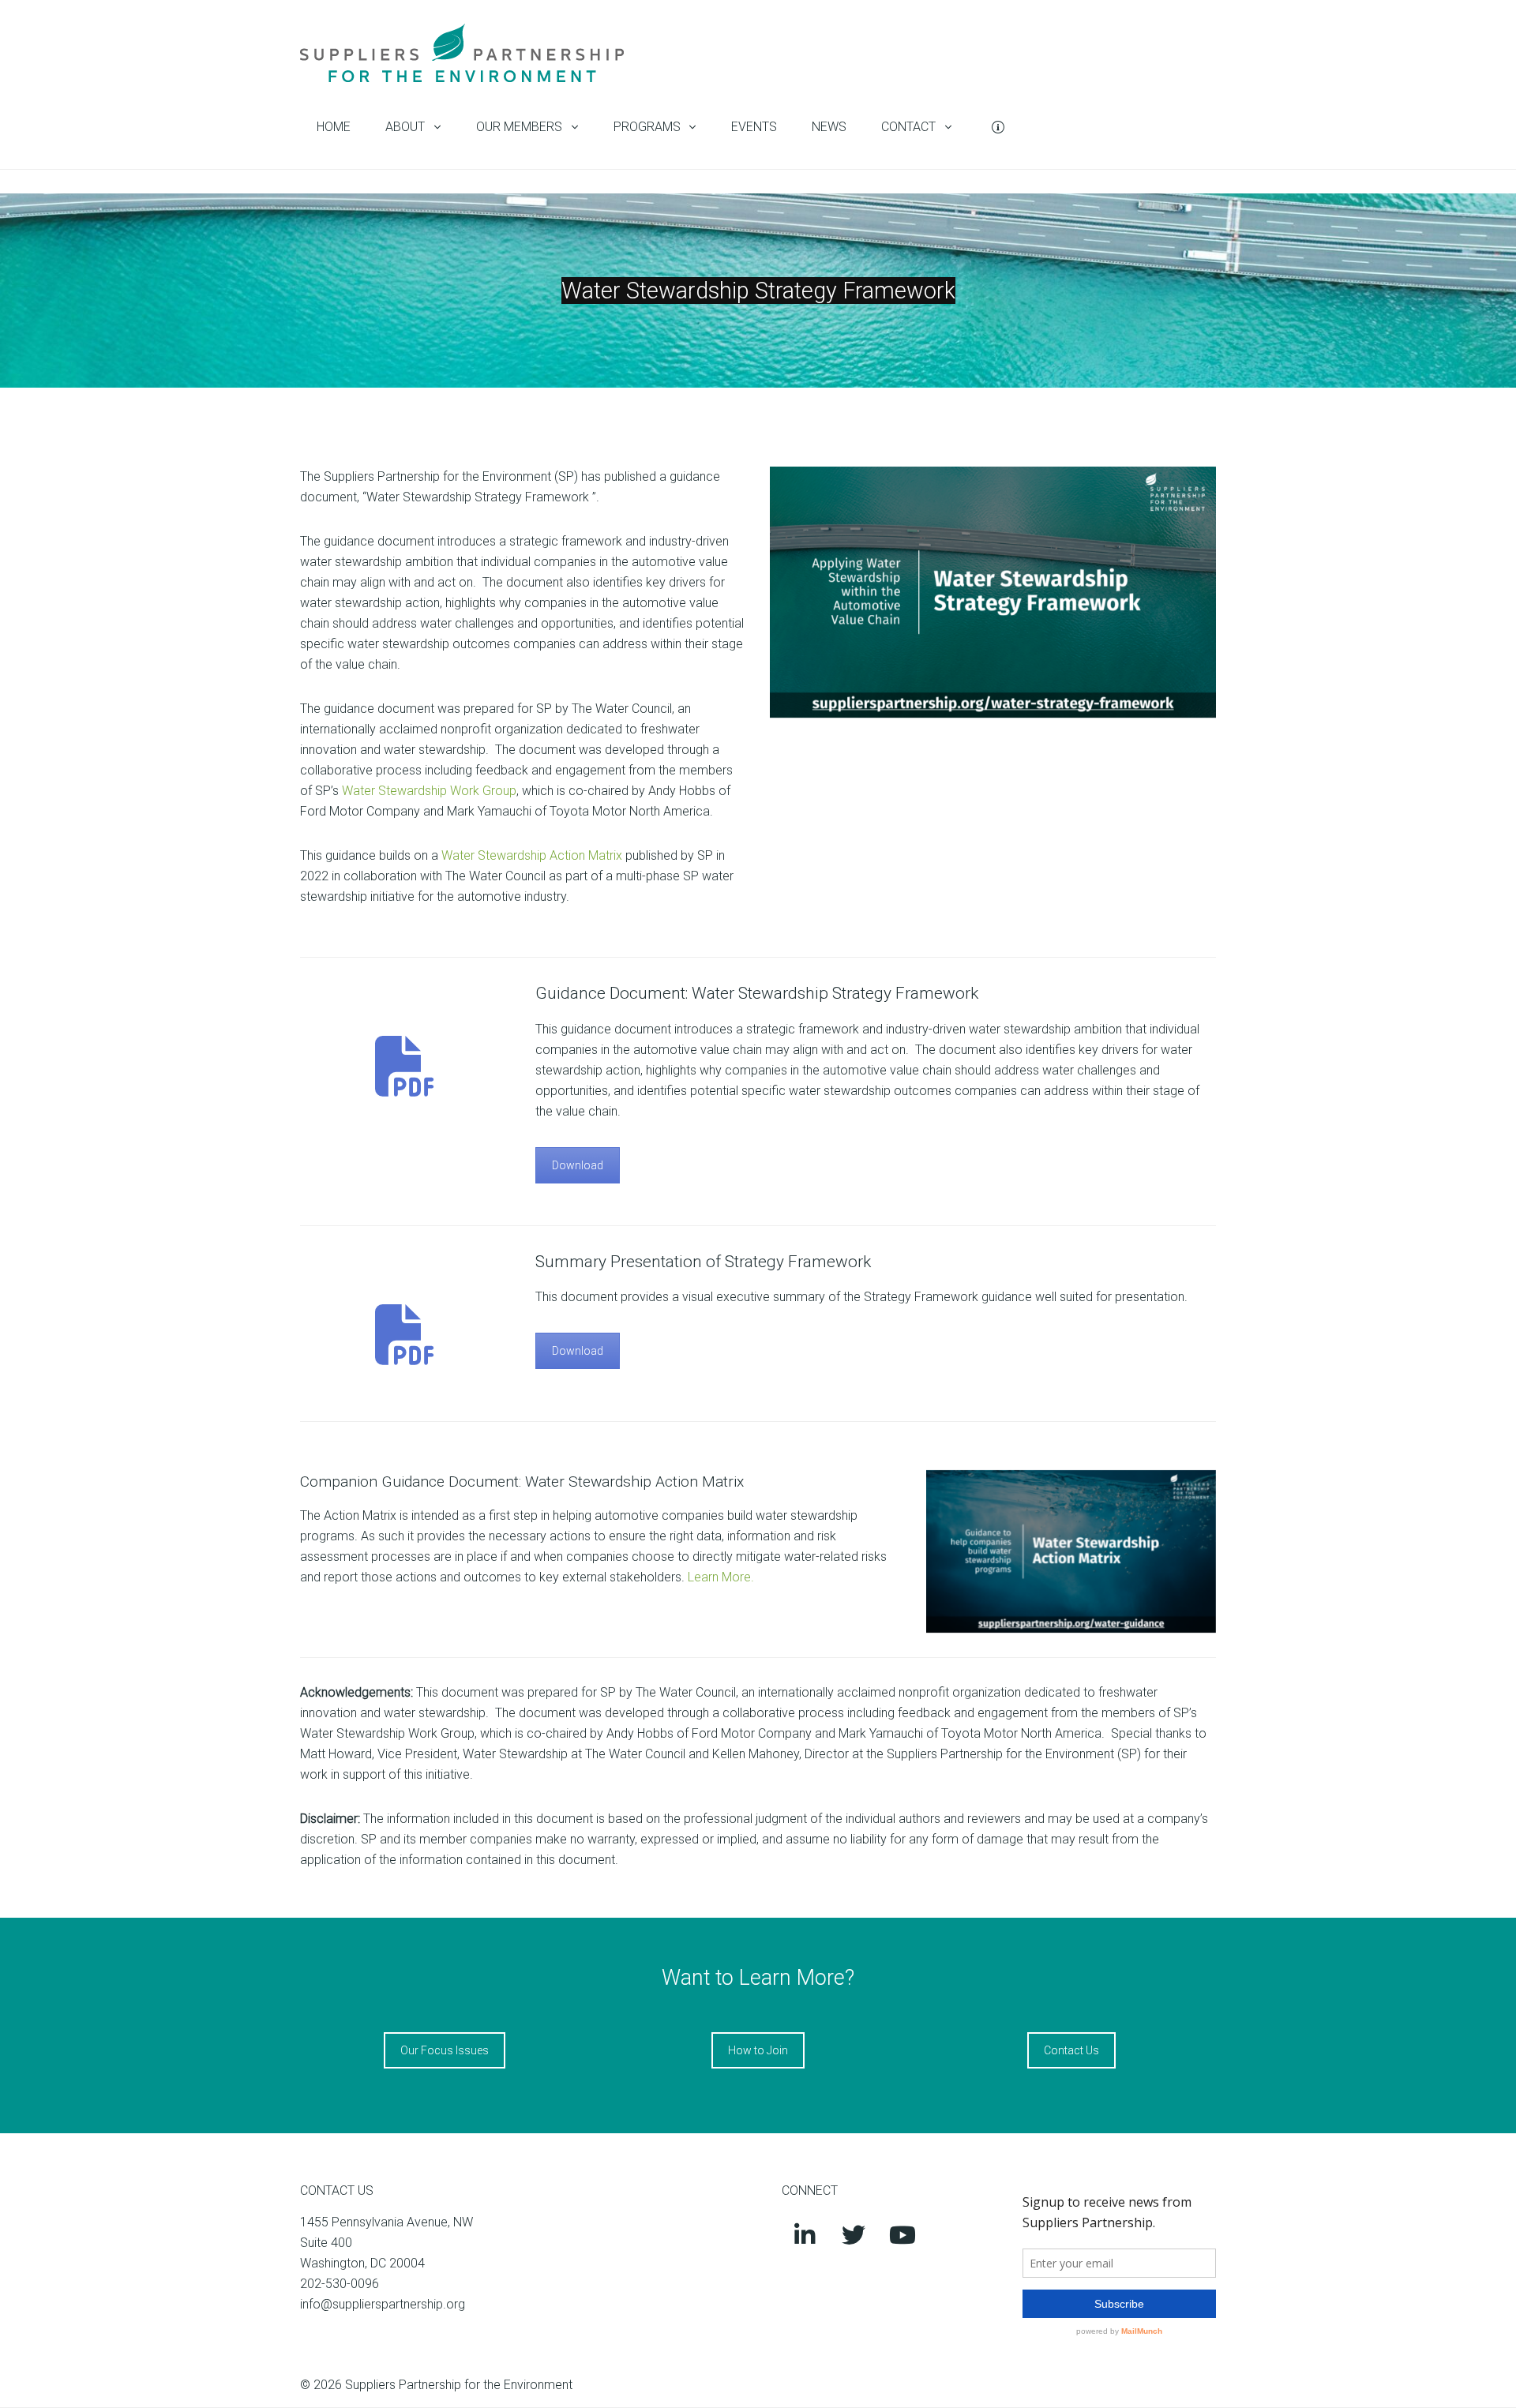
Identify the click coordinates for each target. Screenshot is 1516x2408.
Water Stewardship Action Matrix (532, 855)
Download (578, 1165)
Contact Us (1071, 2050)
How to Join (758, 2050)
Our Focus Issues (445, 2050)
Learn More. (722, 1577)
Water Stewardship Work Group (429, 791)
